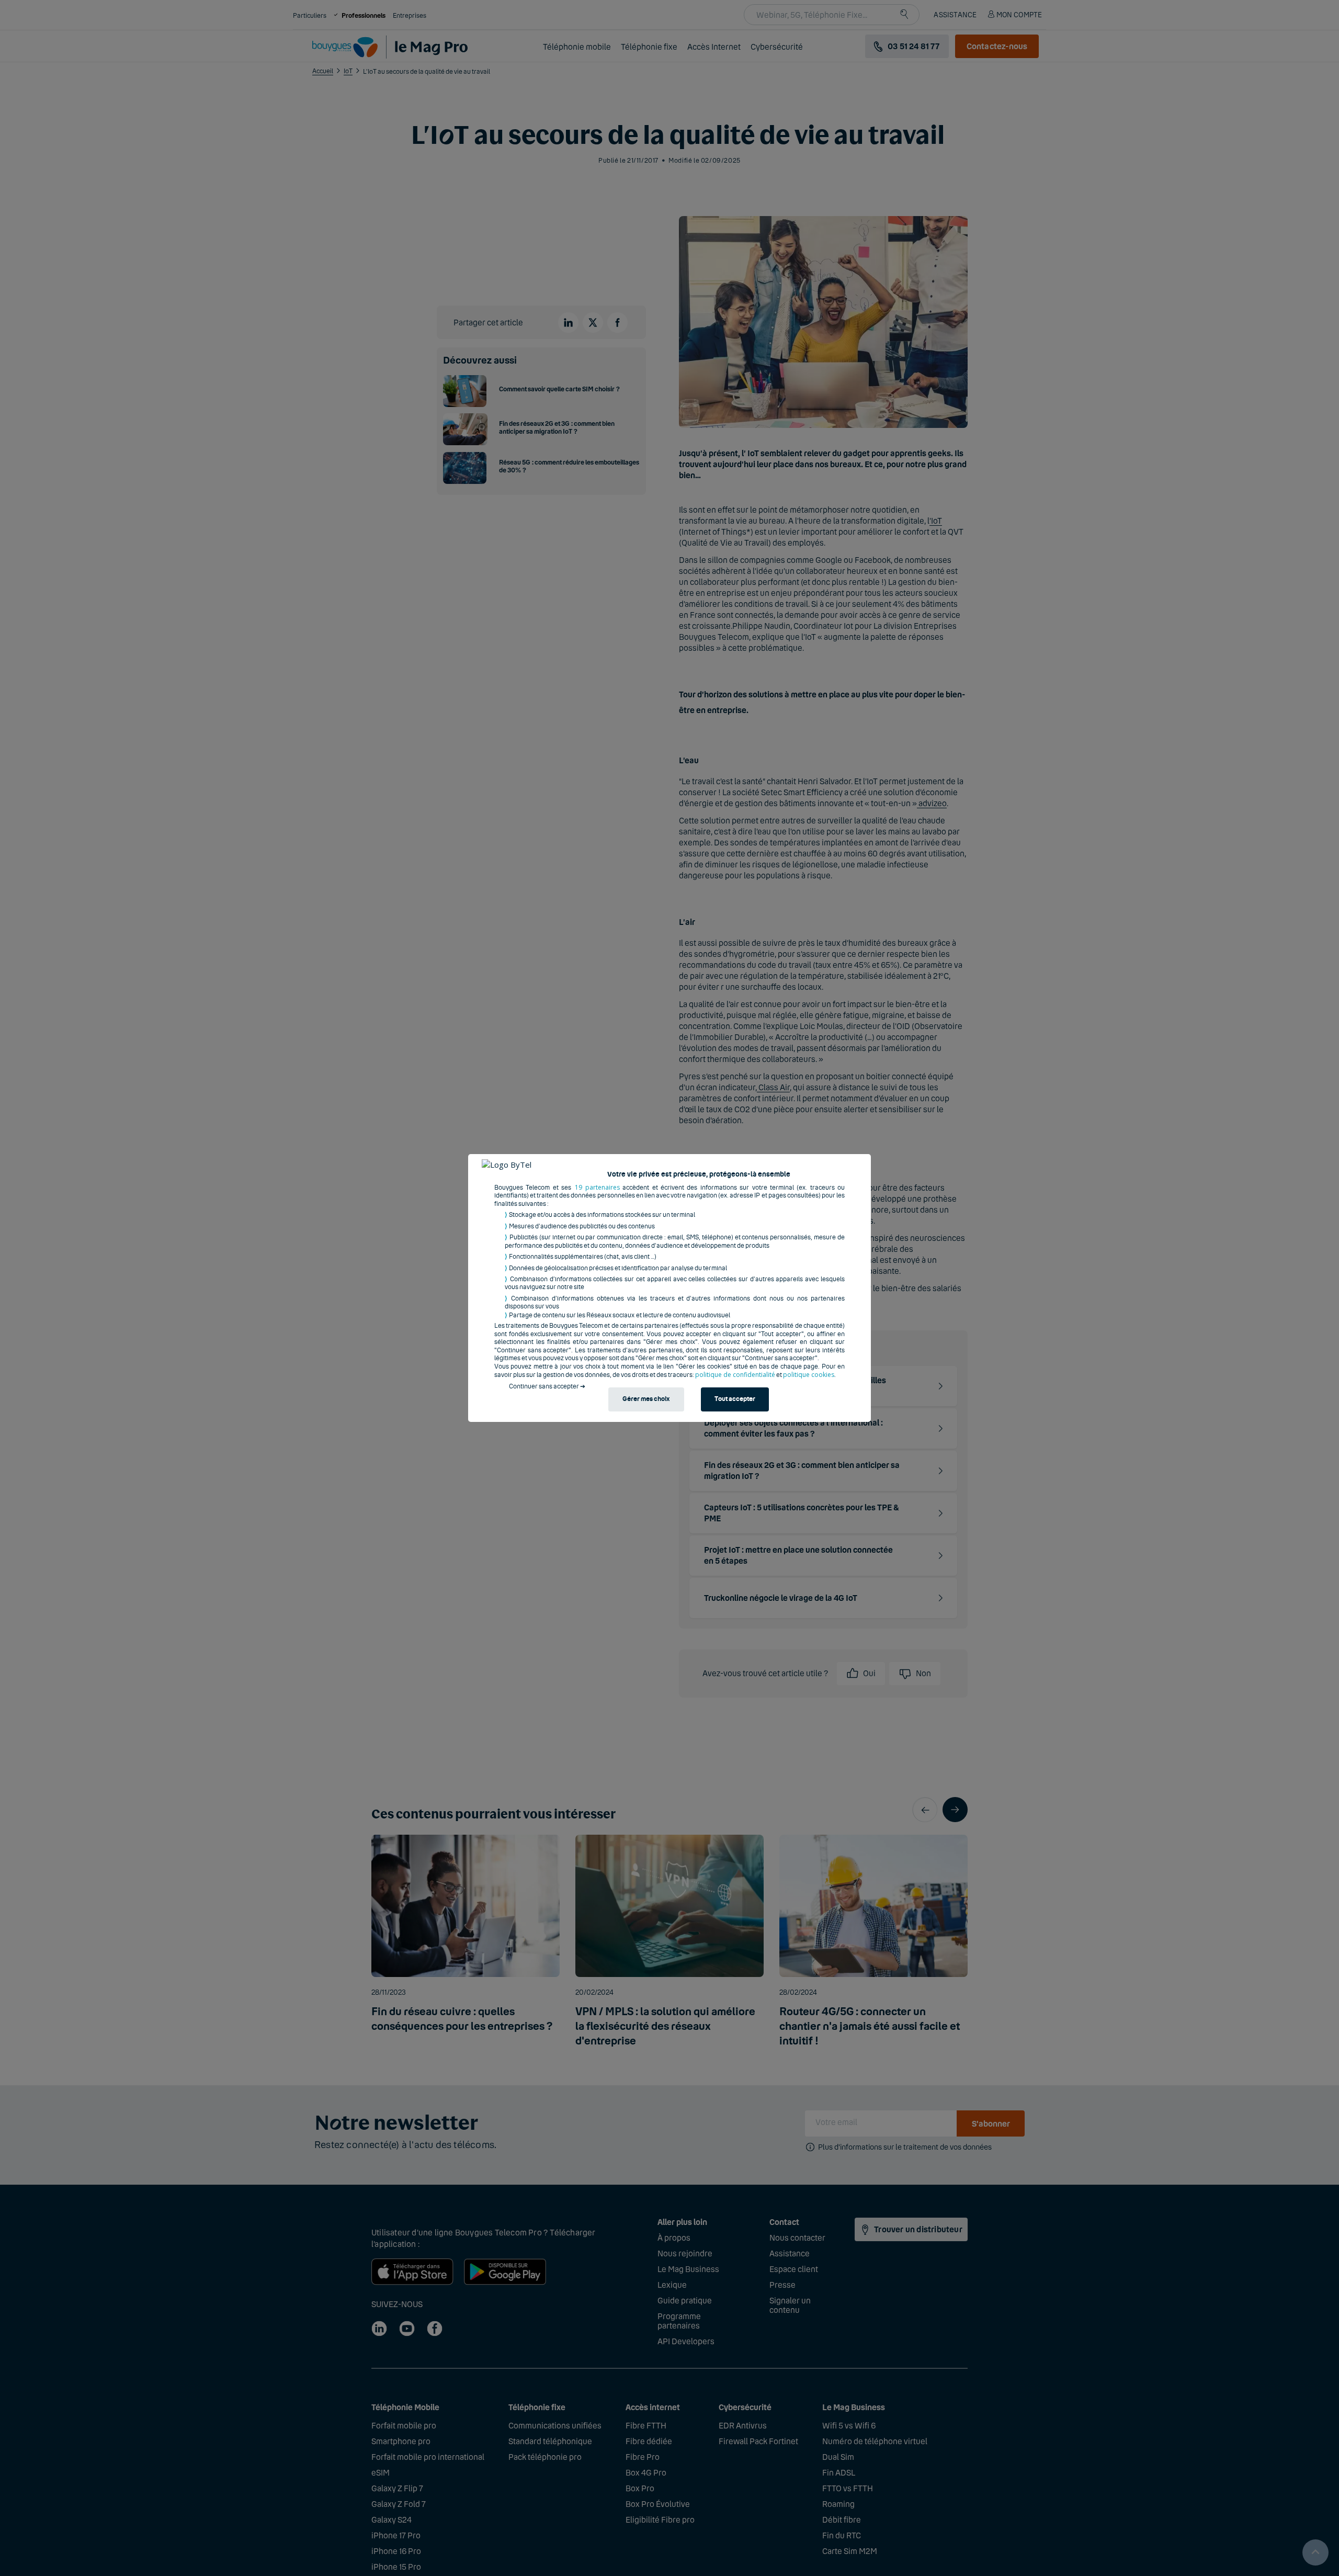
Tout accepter (735, 1399)
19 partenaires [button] (597, 1187)
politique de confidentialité (735, 1375)
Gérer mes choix (646, 1399)
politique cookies (809, 1375)
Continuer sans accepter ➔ (547, 1386)
